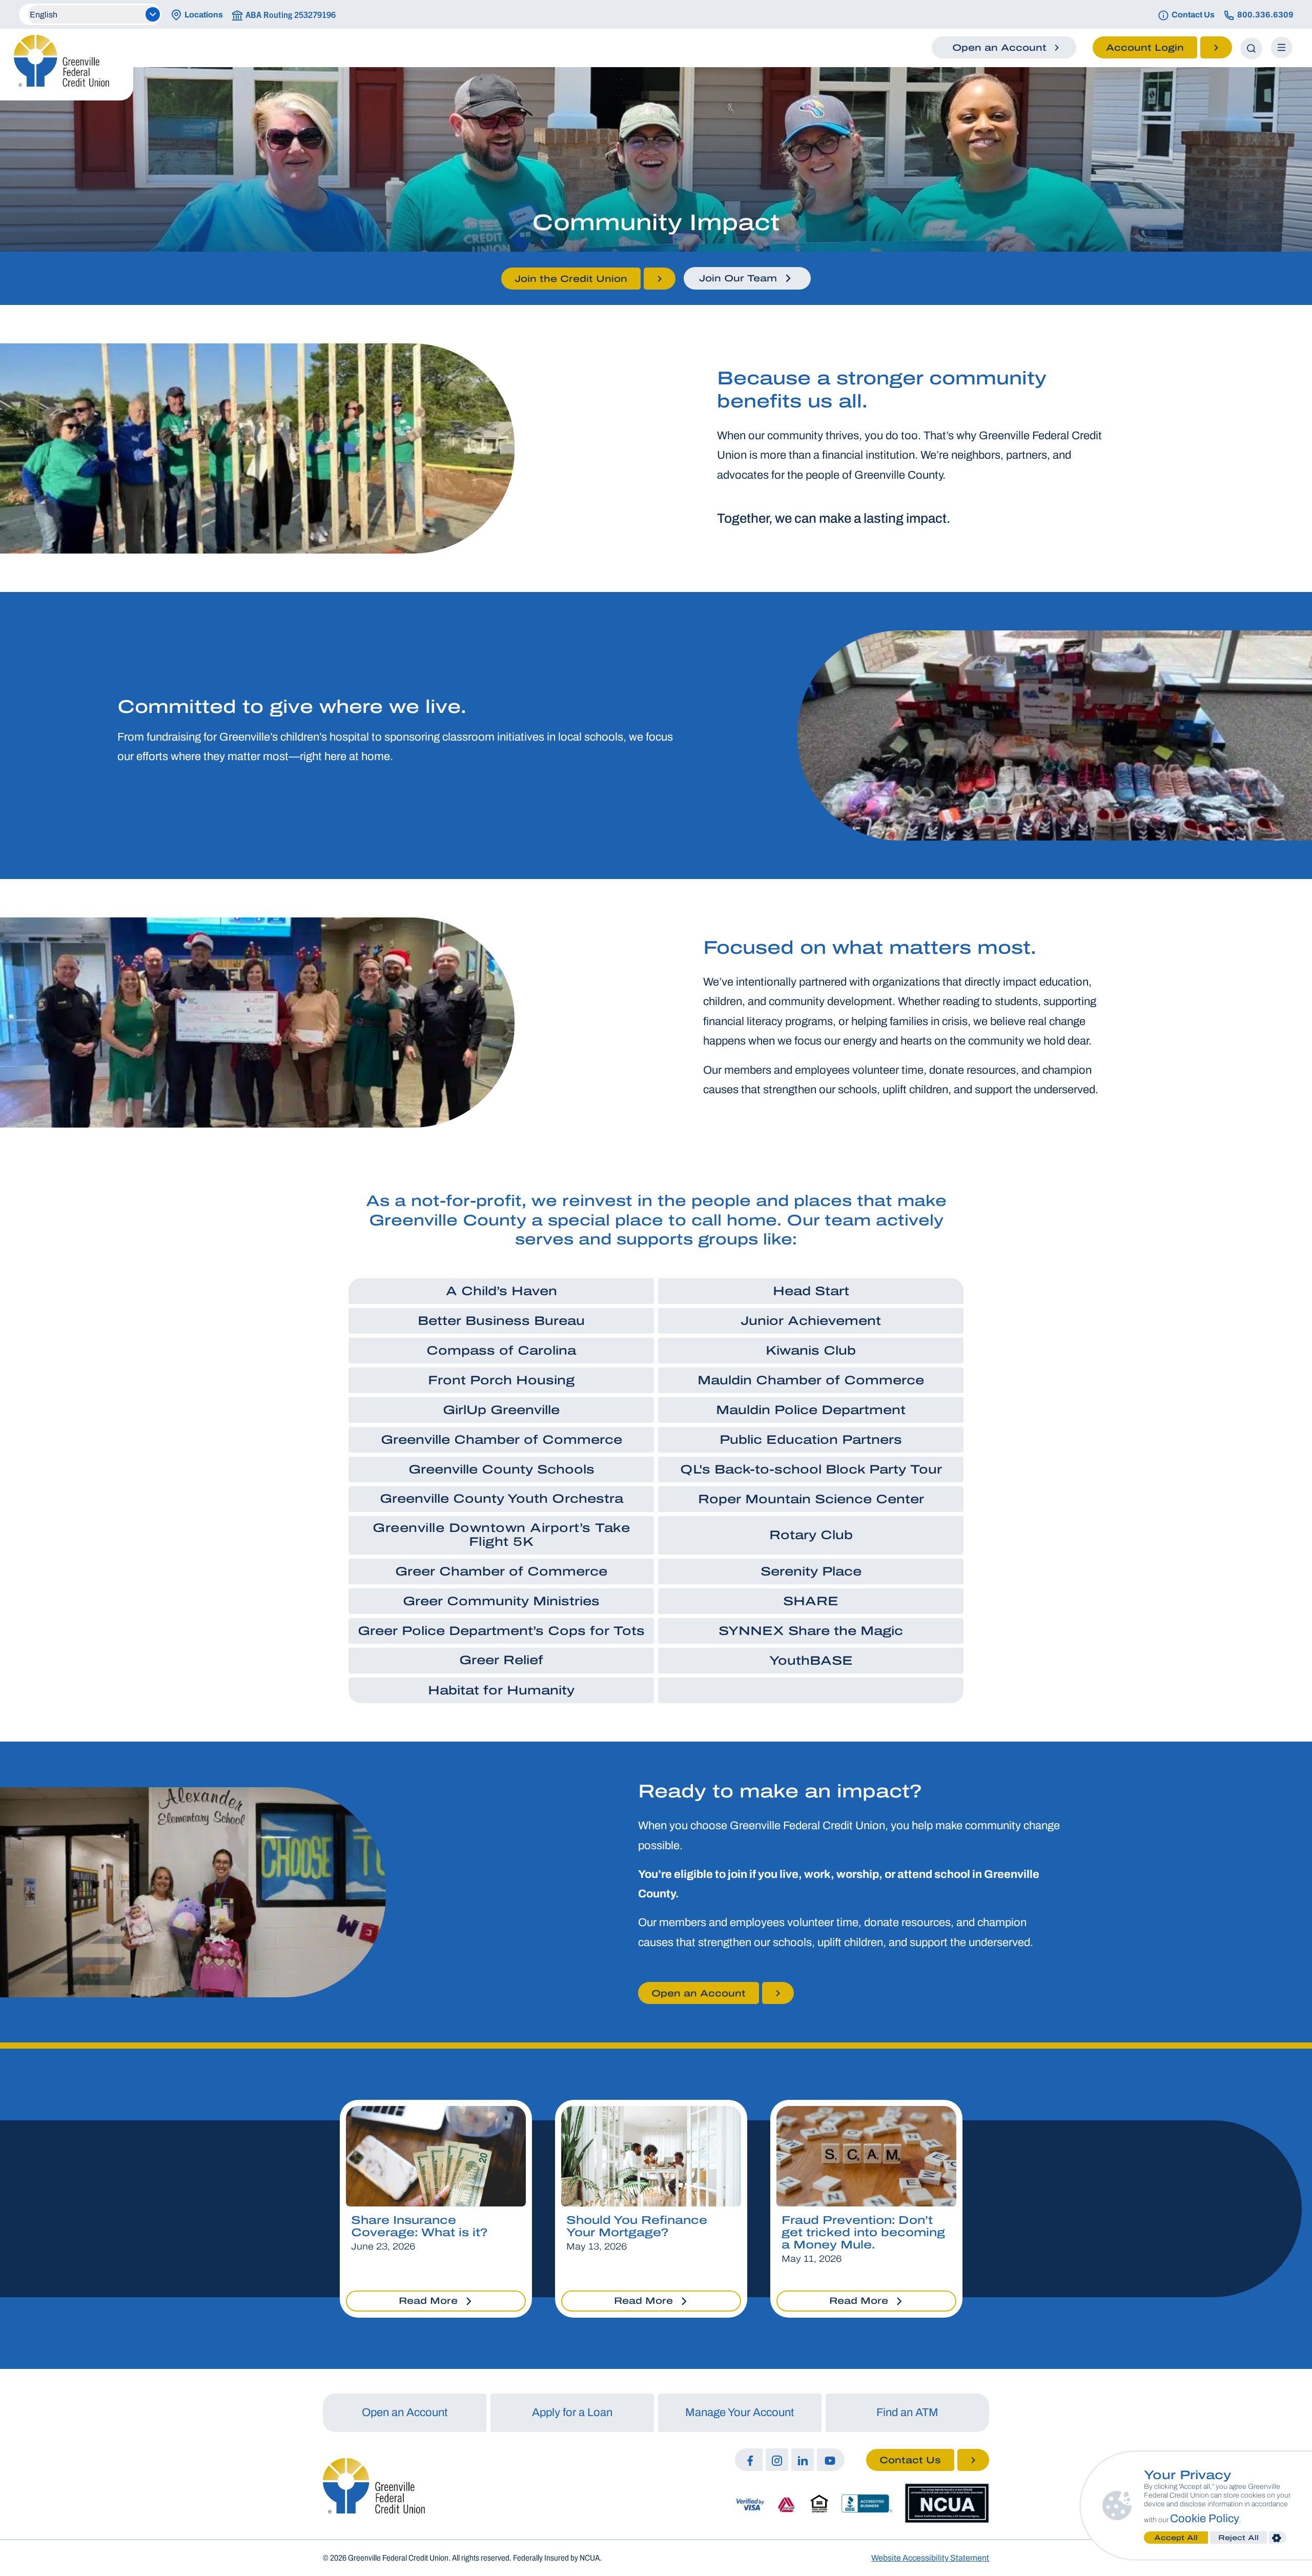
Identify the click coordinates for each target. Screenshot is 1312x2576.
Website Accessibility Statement (930, 2558)
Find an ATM (907, 2413)
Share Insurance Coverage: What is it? (419, 2226)
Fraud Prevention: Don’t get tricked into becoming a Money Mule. (863, 2233)
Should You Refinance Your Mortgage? (637, 2226)
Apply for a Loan (572, 2413)
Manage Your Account (740, 2413)
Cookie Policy (1205, 2519)
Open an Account (405, 2413)
